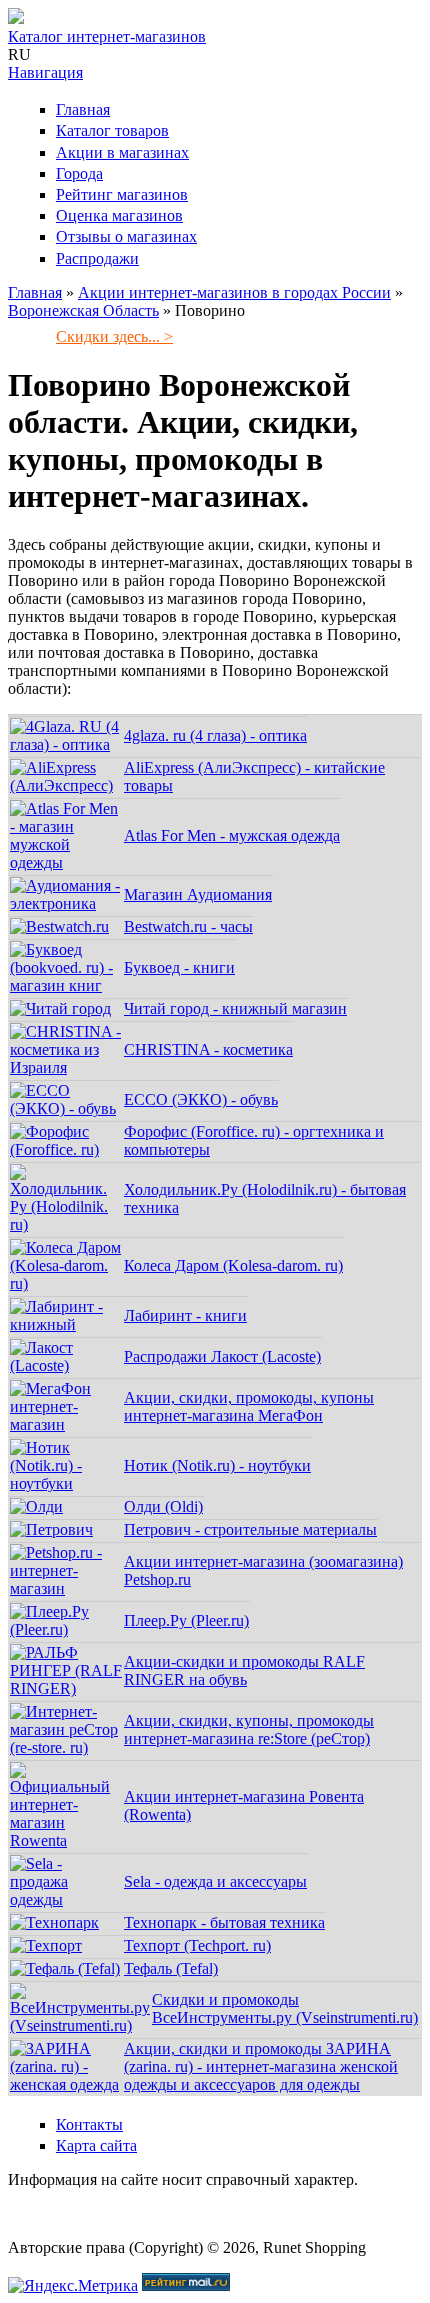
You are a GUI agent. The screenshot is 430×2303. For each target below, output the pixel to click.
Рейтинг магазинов (122, 194)
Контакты (89, 2124)
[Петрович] (51, 1529)
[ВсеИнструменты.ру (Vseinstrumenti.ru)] (80, 2025)
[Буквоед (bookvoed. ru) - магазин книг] (66, 985)
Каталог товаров (112, 130)
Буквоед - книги (179, 967)
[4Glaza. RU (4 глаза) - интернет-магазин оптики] (66, 744)
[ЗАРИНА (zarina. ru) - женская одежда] (66, 2084)
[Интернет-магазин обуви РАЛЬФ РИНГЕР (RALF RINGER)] (66, 1688)
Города (79, 173)
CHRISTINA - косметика (208, 1049)
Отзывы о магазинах (126, 236)
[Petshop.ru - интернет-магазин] (66, 1588)
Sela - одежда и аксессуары (215, 1881)
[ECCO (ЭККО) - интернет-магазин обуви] (66, 1108)
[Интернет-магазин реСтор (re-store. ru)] (66, 1747)
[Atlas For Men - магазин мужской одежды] (66, 862)
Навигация (45, 72)
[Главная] (16, 18)
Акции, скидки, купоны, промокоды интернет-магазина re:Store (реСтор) (249, 1729)
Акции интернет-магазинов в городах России (234, 292)
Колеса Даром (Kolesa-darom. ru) (233, 1265)
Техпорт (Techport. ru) (197, 1945)
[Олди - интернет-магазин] (36, 1506)
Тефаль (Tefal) (171, 1968)
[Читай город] (60, 1008)
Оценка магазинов (119, 215)
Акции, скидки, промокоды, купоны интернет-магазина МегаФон (249, 1406)
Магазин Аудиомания (198, 894)
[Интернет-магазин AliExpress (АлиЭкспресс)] (66, 785)
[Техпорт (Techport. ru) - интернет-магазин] (46, 1945)
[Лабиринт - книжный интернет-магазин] (66, 1324)
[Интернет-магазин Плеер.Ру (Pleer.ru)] (66, 1629)
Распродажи (97, 258)
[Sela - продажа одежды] (66, 1899)
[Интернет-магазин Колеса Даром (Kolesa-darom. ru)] (66, 1283)
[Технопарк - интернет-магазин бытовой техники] (54, 1922)
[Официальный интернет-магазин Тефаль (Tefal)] (65, 1968)
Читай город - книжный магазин (235, 1008)
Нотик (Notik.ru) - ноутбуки (217, 1465)
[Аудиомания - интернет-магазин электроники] (66, 903)
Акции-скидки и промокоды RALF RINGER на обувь (244, 1670)
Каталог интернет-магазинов (107, 36)
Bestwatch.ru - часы (188, 926)
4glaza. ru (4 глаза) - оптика (215, 735)
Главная (83, 109)
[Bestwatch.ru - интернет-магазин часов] (59, 926)
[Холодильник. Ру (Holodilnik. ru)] (66, 1224)
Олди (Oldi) (163, 1506)
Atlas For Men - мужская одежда (232, 835)
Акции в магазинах (122, 152)
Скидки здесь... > (114, 336)
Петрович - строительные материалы (250, 1529)
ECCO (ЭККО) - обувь (201, 1099)
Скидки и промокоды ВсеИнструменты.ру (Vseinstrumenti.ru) (285, 2008)
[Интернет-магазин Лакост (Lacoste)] (66, 1365)
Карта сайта (96, 2145)
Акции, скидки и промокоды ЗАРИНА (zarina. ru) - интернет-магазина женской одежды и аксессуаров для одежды (261, 2066)
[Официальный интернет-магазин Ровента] (66, 1840)
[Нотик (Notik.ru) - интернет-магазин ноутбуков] (66, 1483)
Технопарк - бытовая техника (224, 1922)
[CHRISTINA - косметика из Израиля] (66, 1067)
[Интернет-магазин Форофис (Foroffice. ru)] (66, 1149)
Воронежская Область (83, 310)
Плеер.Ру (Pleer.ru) (186, 1620)
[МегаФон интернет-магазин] (66, 1424)
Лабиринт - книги (185, 1315)
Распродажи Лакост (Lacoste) (222, 1356)
